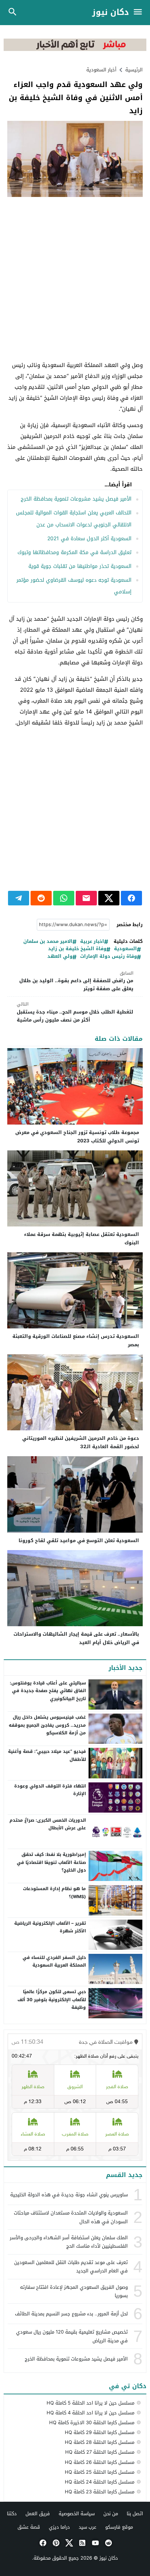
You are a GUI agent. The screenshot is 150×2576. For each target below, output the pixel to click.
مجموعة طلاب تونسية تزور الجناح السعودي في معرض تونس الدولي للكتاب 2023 (77, 1137)
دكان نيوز (110, 13)
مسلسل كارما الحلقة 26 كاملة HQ (100, 2462)
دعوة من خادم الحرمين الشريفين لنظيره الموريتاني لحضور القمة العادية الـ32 (81, 1442)
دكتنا (12, 2514)
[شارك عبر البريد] (86, 898)
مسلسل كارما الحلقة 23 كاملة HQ (100, 2492)
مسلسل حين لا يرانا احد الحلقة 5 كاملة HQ (90, 2403)
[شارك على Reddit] (41, 898)
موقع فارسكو (119, 2527)
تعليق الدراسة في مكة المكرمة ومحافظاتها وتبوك (74, 552)
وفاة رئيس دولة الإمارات (108, 957)
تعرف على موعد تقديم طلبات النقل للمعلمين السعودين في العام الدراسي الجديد (71, 2267)
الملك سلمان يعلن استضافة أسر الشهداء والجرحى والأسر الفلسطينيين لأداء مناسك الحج (69, 2242)
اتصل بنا (135, 2514)
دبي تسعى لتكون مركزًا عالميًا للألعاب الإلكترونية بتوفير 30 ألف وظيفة (52, 2000)
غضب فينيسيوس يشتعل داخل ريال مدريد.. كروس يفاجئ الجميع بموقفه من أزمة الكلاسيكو (47, 1725)
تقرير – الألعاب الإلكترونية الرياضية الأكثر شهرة (50, 1927)
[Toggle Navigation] (140, 13)
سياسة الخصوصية (77, 2514)
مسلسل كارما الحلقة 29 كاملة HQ (100, 2432)
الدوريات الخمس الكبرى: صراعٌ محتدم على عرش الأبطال (48, 1824)
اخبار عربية (92, 942)
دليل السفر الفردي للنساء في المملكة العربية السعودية (54, 1961)
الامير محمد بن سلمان (48, 942)
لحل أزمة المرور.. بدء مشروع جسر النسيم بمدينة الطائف (71, 2314)
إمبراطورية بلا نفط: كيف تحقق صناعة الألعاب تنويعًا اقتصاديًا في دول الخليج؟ (51, 1862)
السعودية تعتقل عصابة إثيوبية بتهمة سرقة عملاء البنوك (82, 1238)
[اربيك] (75, 49)
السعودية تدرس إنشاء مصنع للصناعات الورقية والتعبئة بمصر (76, 1340)
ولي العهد (60, 957)
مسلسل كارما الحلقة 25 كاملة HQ (100, 2472)
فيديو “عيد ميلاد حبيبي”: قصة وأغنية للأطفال (47, 1755)
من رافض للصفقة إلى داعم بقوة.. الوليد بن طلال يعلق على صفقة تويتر (76, 981)
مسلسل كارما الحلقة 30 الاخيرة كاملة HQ (92, 2423)
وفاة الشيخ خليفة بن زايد (77, 949)
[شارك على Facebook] (131, 898)
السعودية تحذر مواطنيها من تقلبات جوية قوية (80, 566)
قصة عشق (29, 2527)
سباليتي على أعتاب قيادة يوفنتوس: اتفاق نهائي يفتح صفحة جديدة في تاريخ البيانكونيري (48, 1691)
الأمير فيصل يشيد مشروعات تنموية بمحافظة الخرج (76, 499)
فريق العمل (38, 2514)
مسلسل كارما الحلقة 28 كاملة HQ (100, 2442)
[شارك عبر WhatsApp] (64, 898)
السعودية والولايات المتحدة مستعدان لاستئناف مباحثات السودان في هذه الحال (71, 2217)
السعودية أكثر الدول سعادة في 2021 (89, 539)
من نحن (111, 2514)
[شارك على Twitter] (109, 898)
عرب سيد (88, 2527)
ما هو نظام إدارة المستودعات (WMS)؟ (54, 1893)
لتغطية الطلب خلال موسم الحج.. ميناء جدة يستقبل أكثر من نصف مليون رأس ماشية (75, 1012)
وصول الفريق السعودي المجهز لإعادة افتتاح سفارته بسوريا (74, 2291)
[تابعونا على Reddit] (108, 2543)
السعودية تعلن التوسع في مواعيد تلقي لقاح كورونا (79, 1540)
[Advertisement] (75, 279)
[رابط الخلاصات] (82, 2543)
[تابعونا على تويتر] (68, 2543)
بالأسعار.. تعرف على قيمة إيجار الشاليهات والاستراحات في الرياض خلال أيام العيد (76, 1638)
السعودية (125, 949)
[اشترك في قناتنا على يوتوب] (95, 2543)
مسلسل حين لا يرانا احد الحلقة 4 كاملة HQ (90, 2413)
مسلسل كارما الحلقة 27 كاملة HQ (100, 2452)
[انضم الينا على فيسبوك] (42, 2543)
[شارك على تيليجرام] (19, 898)
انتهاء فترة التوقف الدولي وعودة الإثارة (50, 1790)
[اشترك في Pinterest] (55, 2543)
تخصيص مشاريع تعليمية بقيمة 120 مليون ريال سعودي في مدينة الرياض (72, 2336)
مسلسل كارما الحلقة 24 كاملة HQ (100, 2482)
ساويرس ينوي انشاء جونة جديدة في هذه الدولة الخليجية (69, 2195)
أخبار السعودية (101, 70)
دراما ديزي (59, 2527)
